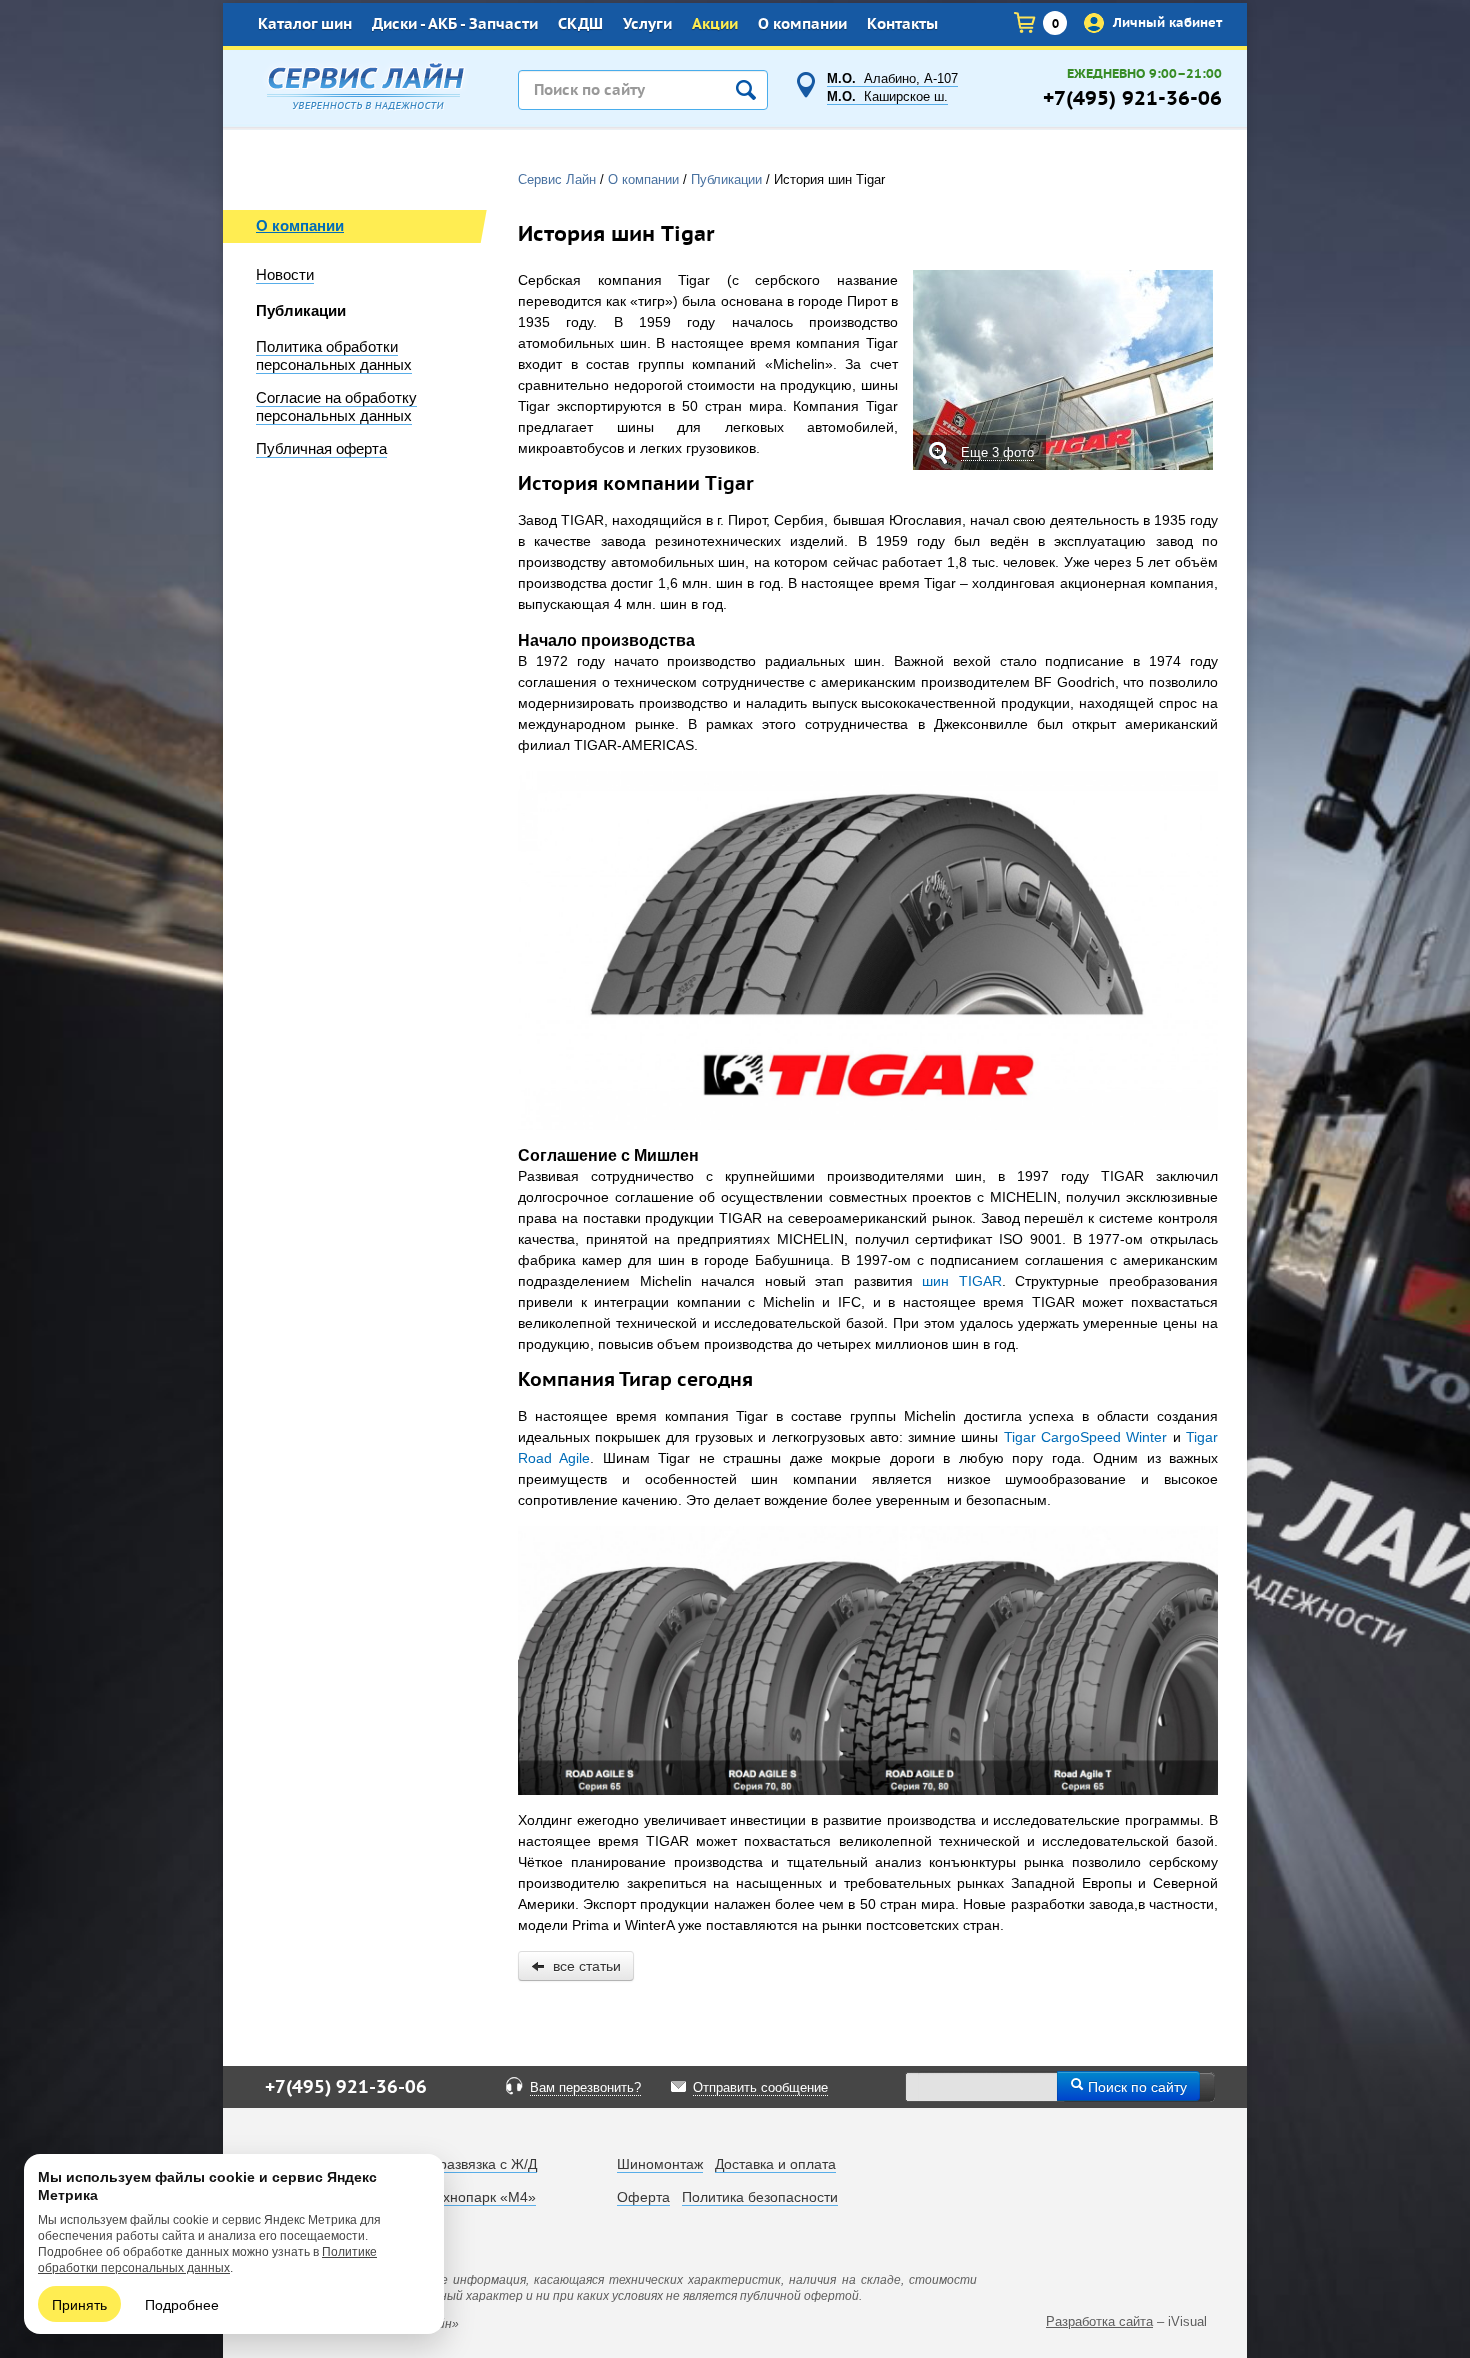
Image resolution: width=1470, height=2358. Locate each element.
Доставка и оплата (775, 2164)
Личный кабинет (1165, 22)
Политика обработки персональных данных (334, 356)
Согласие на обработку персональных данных (336, 407)
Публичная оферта (321, 449)
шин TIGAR (962, 1281)
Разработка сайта (1099, 2321)
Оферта (643, 2197)
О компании (802, 24)
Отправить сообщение (760, 2088)
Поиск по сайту (1135, 2086)
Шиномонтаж (660, 2164)
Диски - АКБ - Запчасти (455, 24)
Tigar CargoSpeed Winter (1086, 1437)
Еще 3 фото (997, 452)
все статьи (583, 1966)
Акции (715, 24)
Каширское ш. (887, 97)
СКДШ (580, 24)
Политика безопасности (760, 2197)
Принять (79, 2304)
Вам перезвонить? (585, 2088)
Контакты (902, 24)
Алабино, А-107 (892, 79)
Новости (285, 275)
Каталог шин (305, 24)
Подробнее (182, 2304)
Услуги (647, 24)
